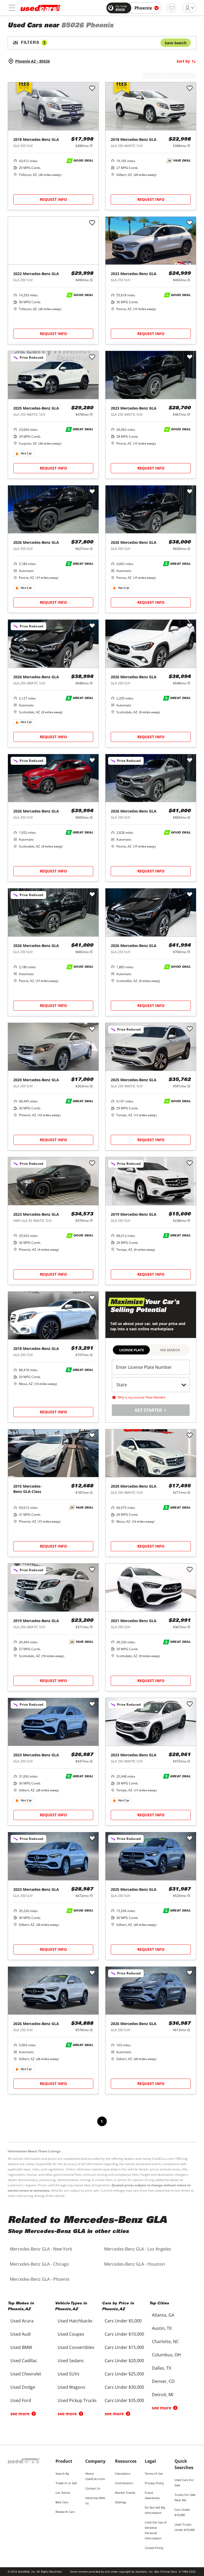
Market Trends (125, 2493)
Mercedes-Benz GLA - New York (41, 2249)
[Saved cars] (171, 8)
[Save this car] (92, 89)
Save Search (176, 43)
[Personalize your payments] (91, 145)
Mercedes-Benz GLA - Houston (135, 2264)
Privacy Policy (154, 2483)
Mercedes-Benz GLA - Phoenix (40, 2279)
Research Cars (65, 2512)
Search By (62, 2473)
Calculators (123, 2473)
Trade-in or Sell (66, 2483)
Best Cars (62, 2502)
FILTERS (33, 43)
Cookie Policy (154, 2548)
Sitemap (121, 2502)
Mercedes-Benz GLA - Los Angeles (138, 2249)
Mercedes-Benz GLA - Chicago (39, 2264)
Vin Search (170, 1350)
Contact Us (93, 2488)
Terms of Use (154, 2473)
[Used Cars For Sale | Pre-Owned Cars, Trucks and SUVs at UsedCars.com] (40, 8)
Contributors (124, 2483)
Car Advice (63, 2493)
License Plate (132, 1350)
